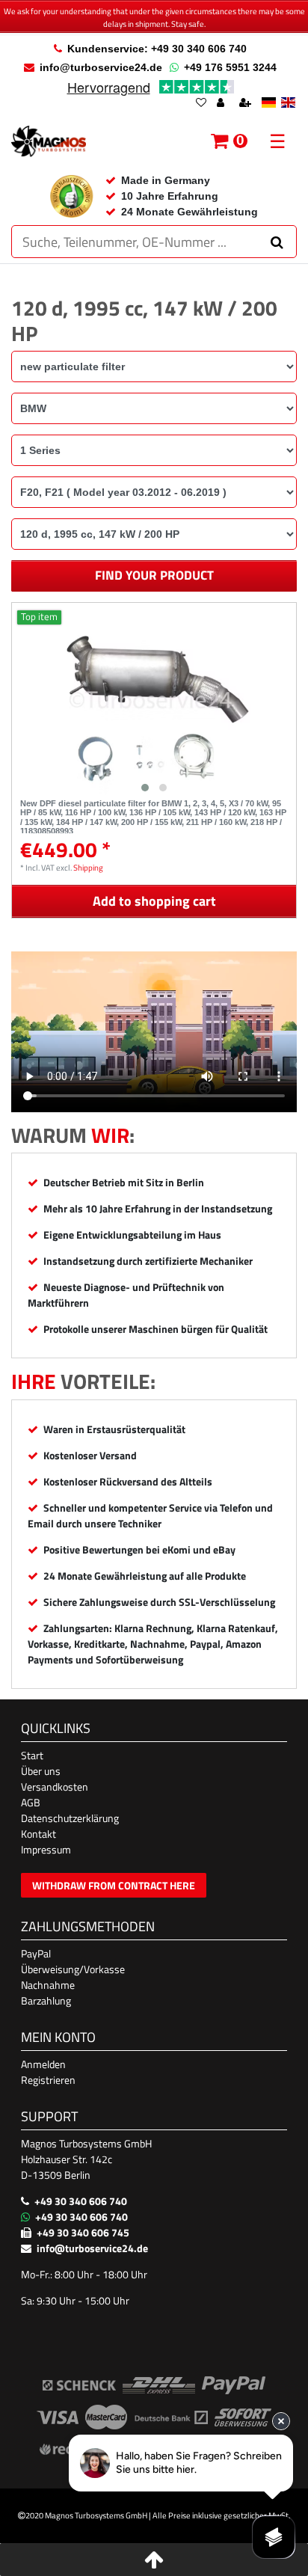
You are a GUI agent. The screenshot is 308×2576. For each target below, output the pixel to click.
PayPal (36, 1953)
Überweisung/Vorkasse (73, 1969)
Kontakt (38, 1834)
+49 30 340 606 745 (83, 2232)
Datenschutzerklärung (70, 1818)
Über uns (41, 1771)
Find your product (154, 575)
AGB (31, 1802)
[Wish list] (201, 104)
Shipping (88, 867)
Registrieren (48, 2080)
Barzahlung (46, 2000)
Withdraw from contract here (114, 1885)
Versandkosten (55, 1787)
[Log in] (222, 104)
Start (32, 1755)
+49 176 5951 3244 (230, 67)
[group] (154, 701)
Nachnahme (48, 1985)
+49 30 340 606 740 (81, 2201)
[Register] (247, 104)
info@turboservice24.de (101, 67)
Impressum (46, 1849)
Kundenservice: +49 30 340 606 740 (157, 49)
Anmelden (43, 2064)
